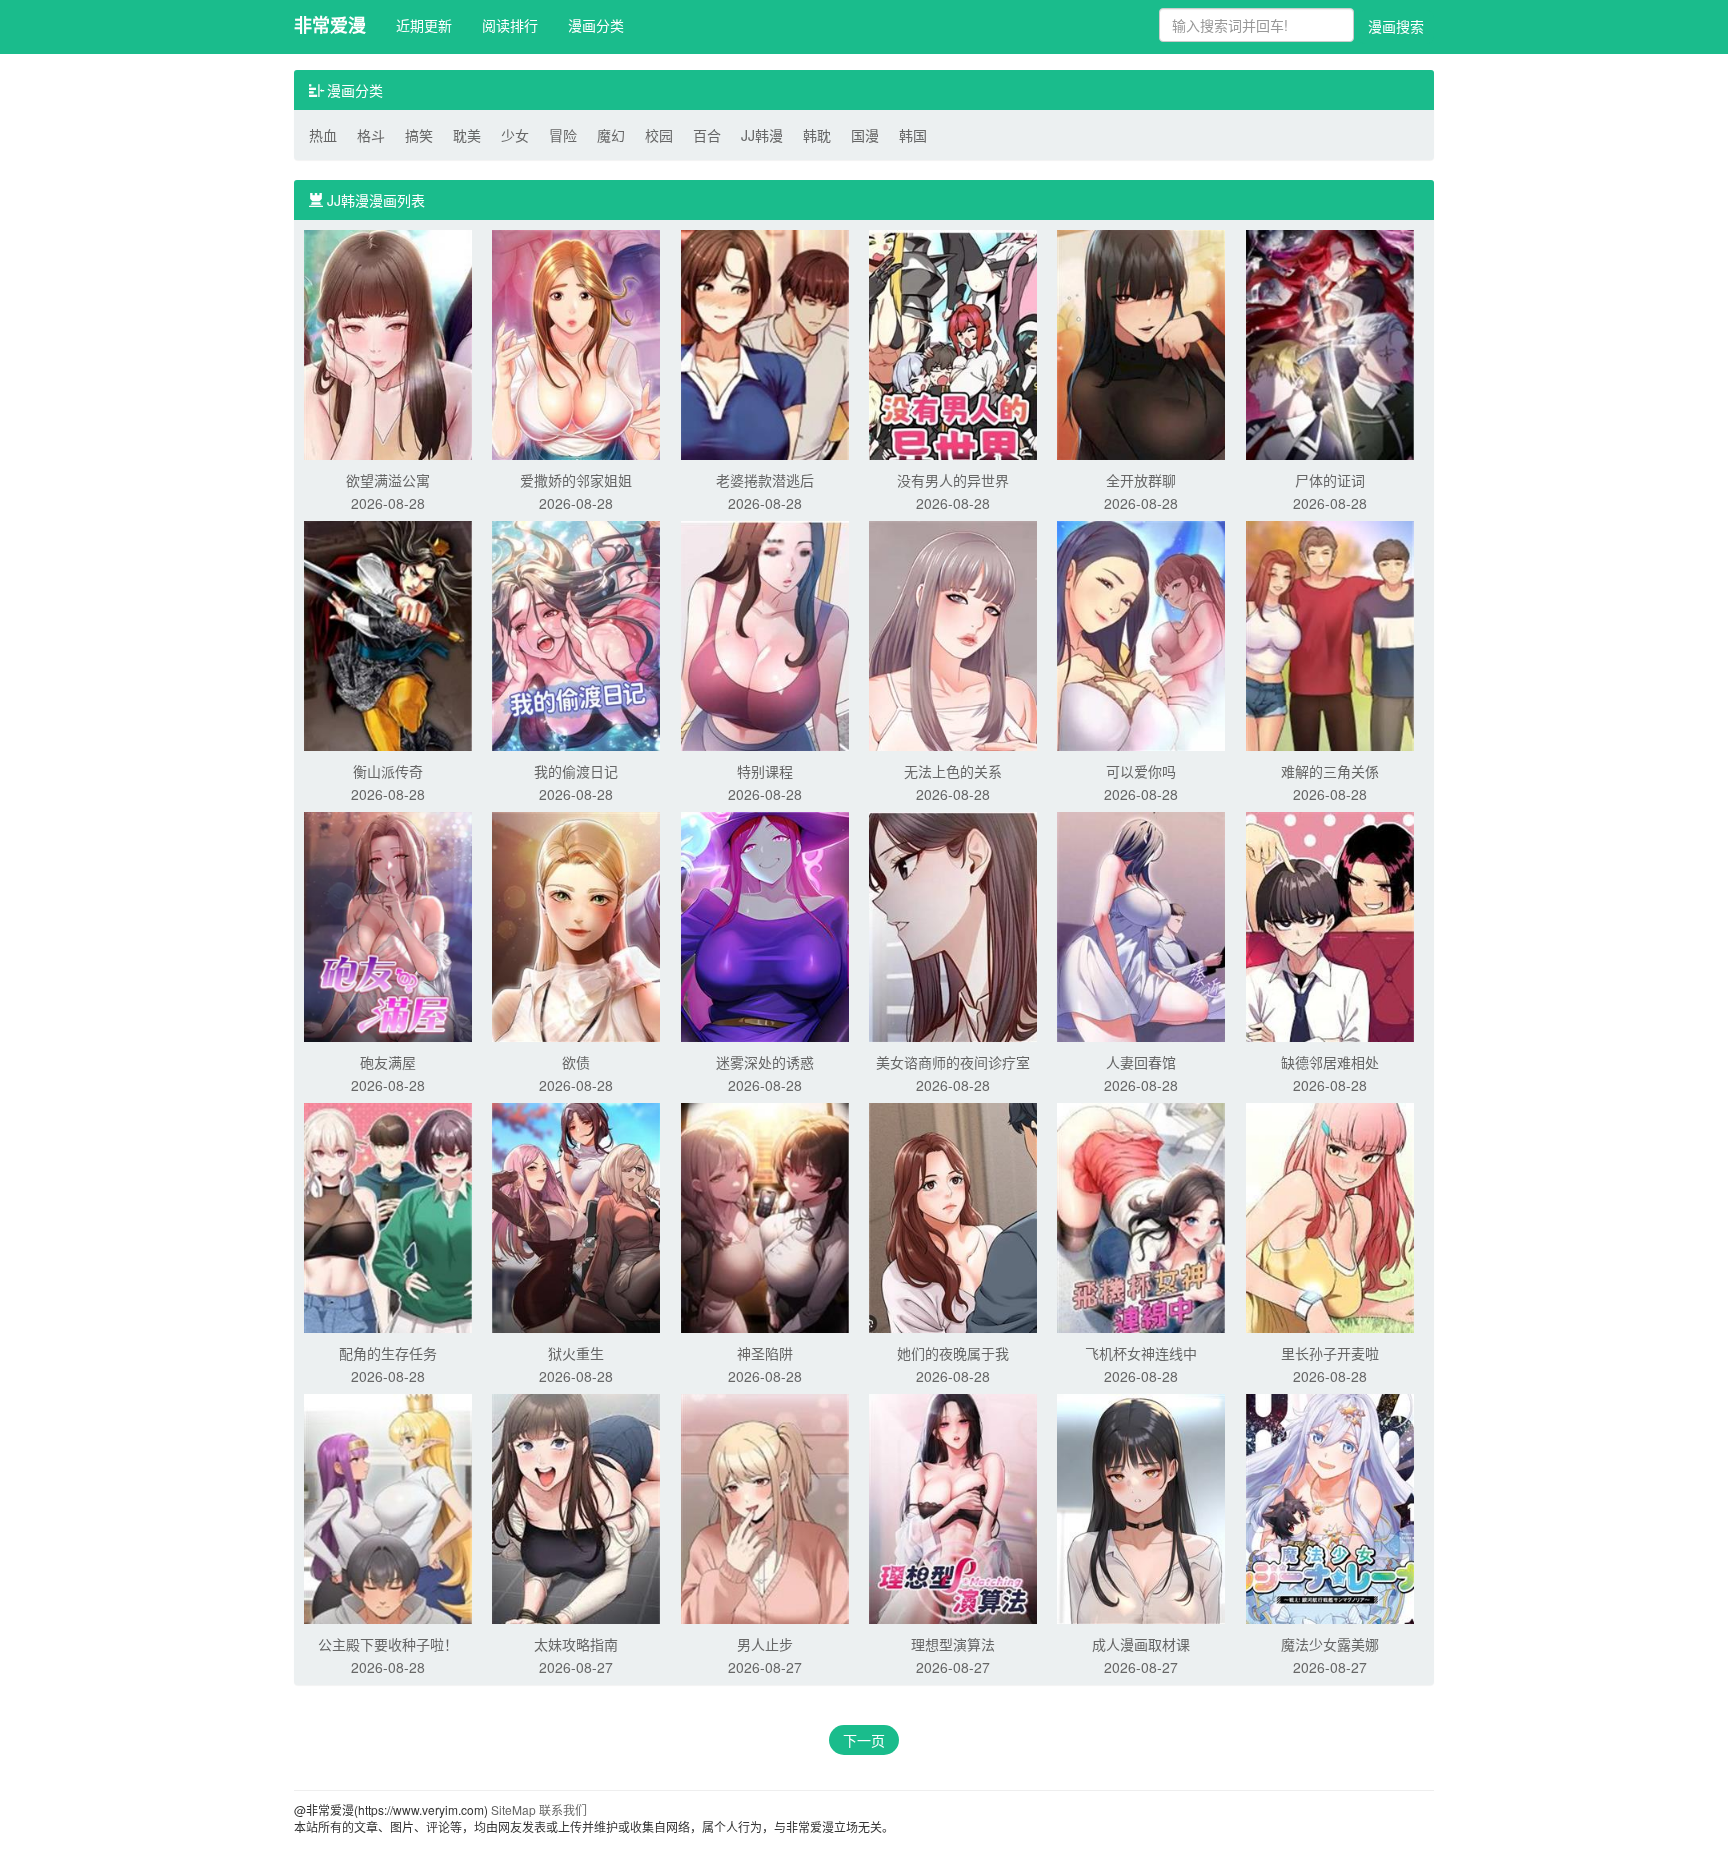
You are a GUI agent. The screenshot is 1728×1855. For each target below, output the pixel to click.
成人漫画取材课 (1141, 1644)
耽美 (467, 135)
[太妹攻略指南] (576, 1507)
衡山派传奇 (388, 771)
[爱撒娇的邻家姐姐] (576, 343)
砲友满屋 (388, 1062)
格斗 (371, 135)
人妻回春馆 (1141, 1062)
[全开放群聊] (1141, 343)
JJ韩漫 (762, 135)
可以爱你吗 (1141, 771)
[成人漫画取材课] (1141, 1507)
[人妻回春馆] (1141, 925)
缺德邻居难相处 (1330, 1062)
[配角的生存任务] (388, 1216)
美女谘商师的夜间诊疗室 (953, 1062)
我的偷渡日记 (576, 771)
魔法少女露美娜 (1330, 1644)
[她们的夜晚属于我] (953, 1216)
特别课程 (765, 771)
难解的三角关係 (1330, 771)
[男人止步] (765, 1507)
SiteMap (513, 1809)
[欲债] (576, 925)
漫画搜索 (1396, 26)
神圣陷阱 (765, 1353)
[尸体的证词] (1330, 343)
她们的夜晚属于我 (953, 1353)
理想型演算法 (953, 1644)
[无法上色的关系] (953, 634)
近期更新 (424, 25)
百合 (707, 135)
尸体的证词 (1330, 480)
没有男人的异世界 (953, 480)
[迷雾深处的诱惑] (765, 925)
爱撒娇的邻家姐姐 (576, 480)
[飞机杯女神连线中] (1141, 1216)
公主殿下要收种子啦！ (388, 1644)
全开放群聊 (1141, 480)
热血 (323, 135)
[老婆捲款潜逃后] (765, 343)
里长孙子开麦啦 (1330, 1353)
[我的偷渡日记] (576, 634)
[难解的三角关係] (1330, 634)
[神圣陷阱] (765, 1216)
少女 (515, 135)
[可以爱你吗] (1141, 634)
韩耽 (817, 135)
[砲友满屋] (388, 925)
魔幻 (611, 135)
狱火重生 (576, 1353)
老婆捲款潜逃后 (765, 480)
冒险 (563, 135)
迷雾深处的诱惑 (765, 1062)
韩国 (913, 135)
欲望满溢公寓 (388, 480)
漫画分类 (596, 25)
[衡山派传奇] (388, 634)
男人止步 (765, 1644)
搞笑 (419, 135)
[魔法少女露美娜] (1330, 1507)
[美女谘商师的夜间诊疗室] (953, 925)
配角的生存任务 (388, 1353)
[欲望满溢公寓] (388, 343)
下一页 (864, 1740)
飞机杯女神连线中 (1141, 1353)
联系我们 (563, 1809)
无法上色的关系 (953, 771)
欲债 (576, 1062)
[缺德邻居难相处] (1330, 925)
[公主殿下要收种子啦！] (388, 1507)
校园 (659, 135)
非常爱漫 (330, 25)
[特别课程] (765, 634)
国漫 (865, 135)
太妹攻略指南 (576, 1644)
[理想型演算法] (953, 1507)
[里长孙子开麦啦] (1330, 1216)
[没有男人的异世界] (953, 343)
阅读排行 (510, 25)
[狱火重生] (576, 1216)
